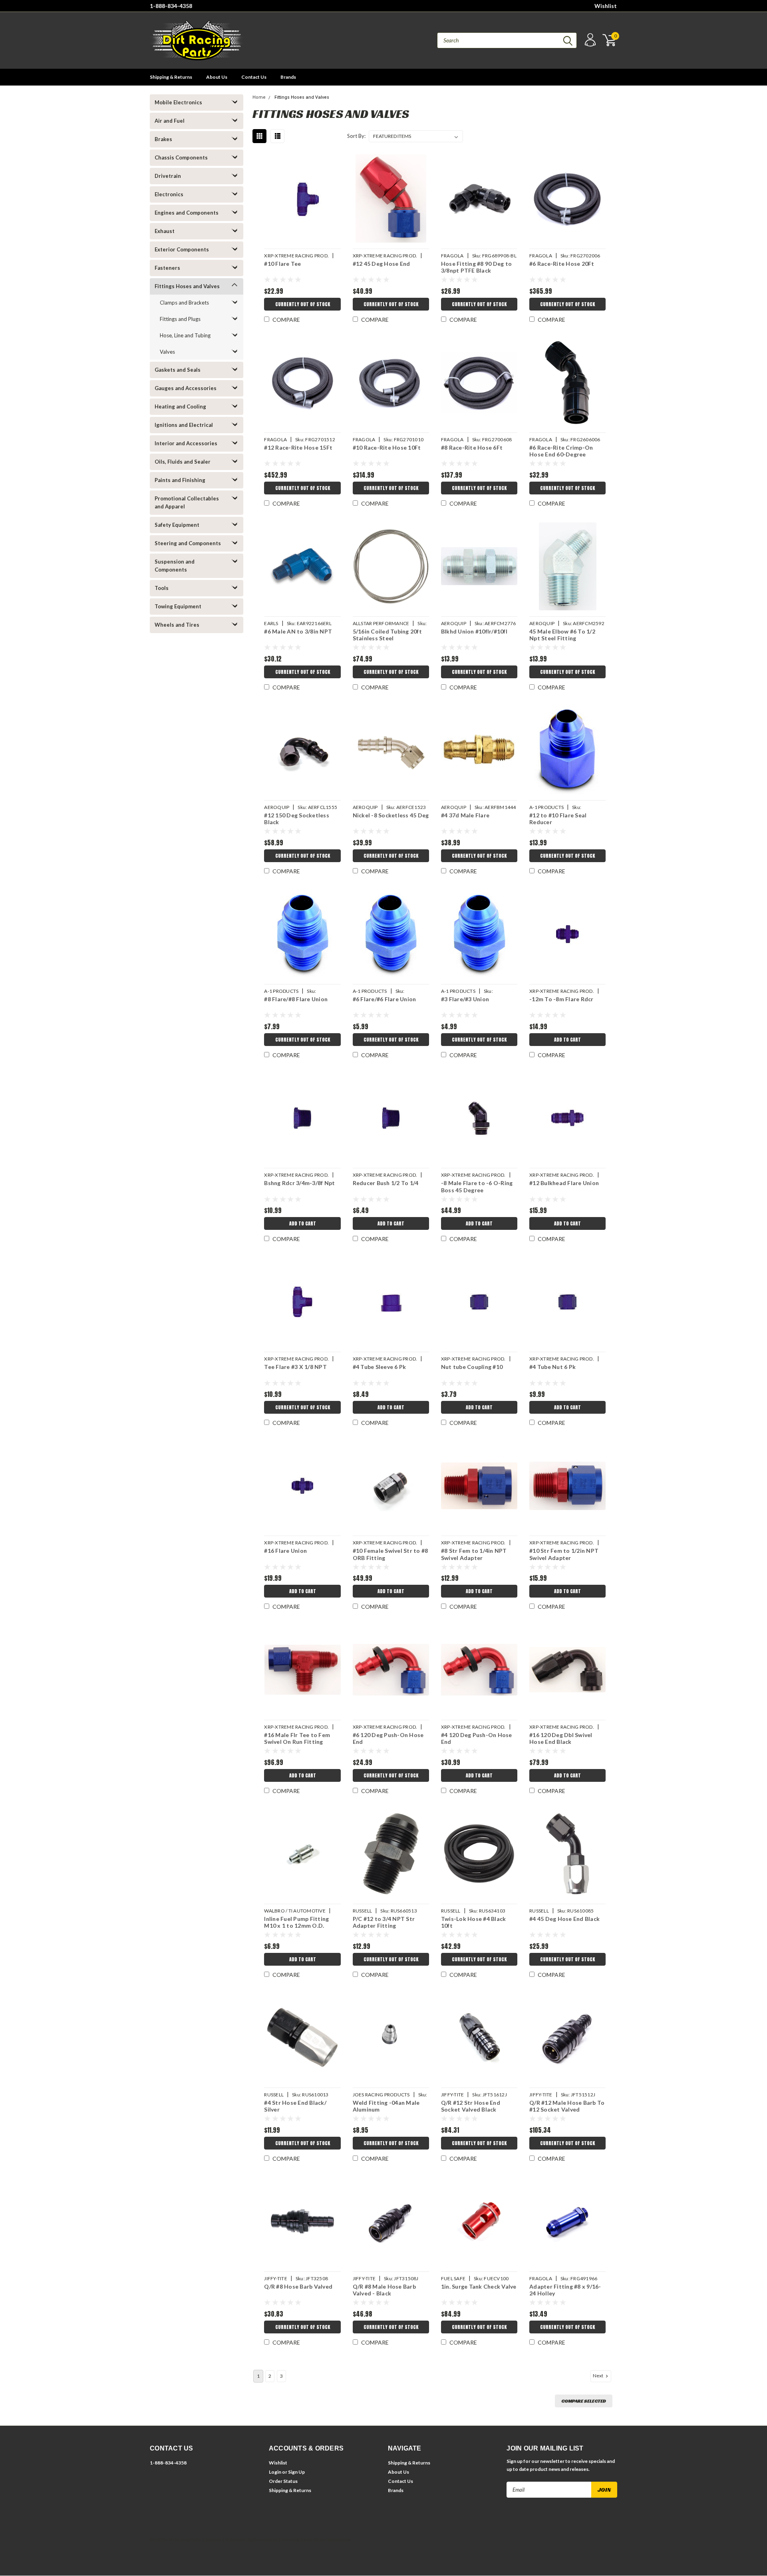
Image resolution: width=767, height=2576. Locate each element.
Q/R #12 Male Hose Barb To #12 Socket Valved (567, 2106)
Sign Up (296, 2472)
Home (259, 97)
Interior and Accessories (186, 443)
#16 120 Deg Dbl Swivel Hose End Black (561, 1738)
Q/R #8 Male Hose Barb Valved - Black (384, 2290)
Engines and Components (187, 213)
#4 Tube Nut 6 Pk (552, 1367)
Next (598, 2376)
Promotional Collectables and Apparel (187, 502)
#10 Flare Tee (282, 264)
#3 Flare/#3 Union (465, 999)
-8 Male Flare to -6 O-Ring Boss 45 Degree (477, 1186)
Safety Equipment (177, 525)
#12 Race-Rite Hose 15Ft (298, 447)
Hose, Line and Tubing (185, 335)
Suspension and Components (175, 566)
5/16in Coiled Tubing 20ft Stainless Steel (387, 635)
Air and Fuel (170, 121)
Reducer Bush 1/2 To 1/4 (386, 1183)
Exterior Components (182, 249)
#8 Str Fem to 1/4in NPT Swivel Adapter (474, 1554)
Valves (167, 352)
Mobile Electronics (178, 102)
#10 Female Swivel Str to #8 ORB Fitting (390, 1554)
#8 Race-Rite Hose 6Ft (472, 447)
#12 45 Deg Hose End (382, 264)
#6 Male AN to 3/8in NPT (298, 631)
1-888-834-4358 (171, 6)
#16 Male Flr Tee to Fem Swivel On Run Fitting (297, 1738)
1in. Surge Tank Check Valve (479, 2286)
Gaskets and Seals (178, 370)
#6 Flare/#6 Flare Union (384, 999)
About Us (217, 77)
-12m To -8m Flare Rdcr (561, 999)
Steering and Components (188, 543)
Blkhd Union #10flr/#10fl (474, 631)
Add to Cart (567, 1040)
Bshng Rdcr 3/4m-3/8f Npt (299, 1183)
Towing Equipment (178, 606)
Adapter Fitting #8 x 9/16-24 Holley (565, 2290)
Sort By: (356, 136)
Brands (288, 77)
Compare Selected (584, 2401)
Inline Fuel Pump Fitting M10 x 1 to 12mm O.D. (296, 1922)
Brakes (163, 139)
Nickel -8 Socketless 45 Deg (391, 815)
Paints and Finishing (180, 480)
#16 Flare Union (285, 1551)
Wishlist (606, 6)
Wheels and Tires (177, 625)
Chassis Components (181, 157)
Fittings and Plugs (180, 319)
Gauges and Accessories (186, 388)
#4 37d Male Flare (465, 815)
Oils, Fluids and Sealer (183, 462)
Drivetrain (168, 176)
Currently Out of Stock (303, 304)
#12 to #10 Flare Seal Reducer (558, 819)
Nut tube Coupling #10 (472, 1367)
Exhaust (165, 231)
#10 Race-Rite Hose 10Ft (387, 447)
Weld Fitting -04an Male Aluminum (386, 2106)
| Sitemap (212, 2539)
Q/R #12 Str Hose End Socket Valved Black (471, 2106)
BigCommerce (262, 2539)
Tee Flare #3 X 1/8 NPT (295, 1367)
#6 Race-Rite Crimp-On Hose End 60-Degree (561, 451)
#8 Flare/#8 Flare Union (296, 999)
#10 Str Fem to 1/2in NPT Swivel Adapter (564, 1554)
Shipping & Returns (171, 77)
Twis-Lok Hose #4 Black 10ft (474, 1922)
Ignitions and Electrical (184, 425)
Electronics (169, 194)
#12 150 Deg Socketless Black (297, 819)
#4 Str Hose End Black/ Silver (295, 2106)
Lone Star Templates (326, 2539)
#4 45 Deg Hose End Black (564, 1919)
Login (275, 2472)
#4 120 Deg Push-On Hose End (477, 1738)
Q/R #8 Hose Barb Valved (298, 2286)
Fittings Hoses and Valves (187, 286)
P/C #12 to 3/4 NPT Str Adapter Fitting (384, 1922)
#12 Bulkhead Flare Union (564, 1183)
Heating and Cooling (180, 406)
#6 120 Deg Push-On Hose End (388, 1738)
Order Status (283, 2481)
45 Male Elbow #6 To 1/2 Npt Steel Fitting (562, 635)
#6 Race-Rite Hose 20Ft (562, 264)
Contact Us (254, 77)
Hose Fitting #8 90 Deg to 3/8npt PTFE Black (476, 267)
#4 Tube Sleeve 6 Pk (380, 1367)
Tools (162, 588)
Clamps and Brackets (184, 303)
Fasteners (167, 268)
